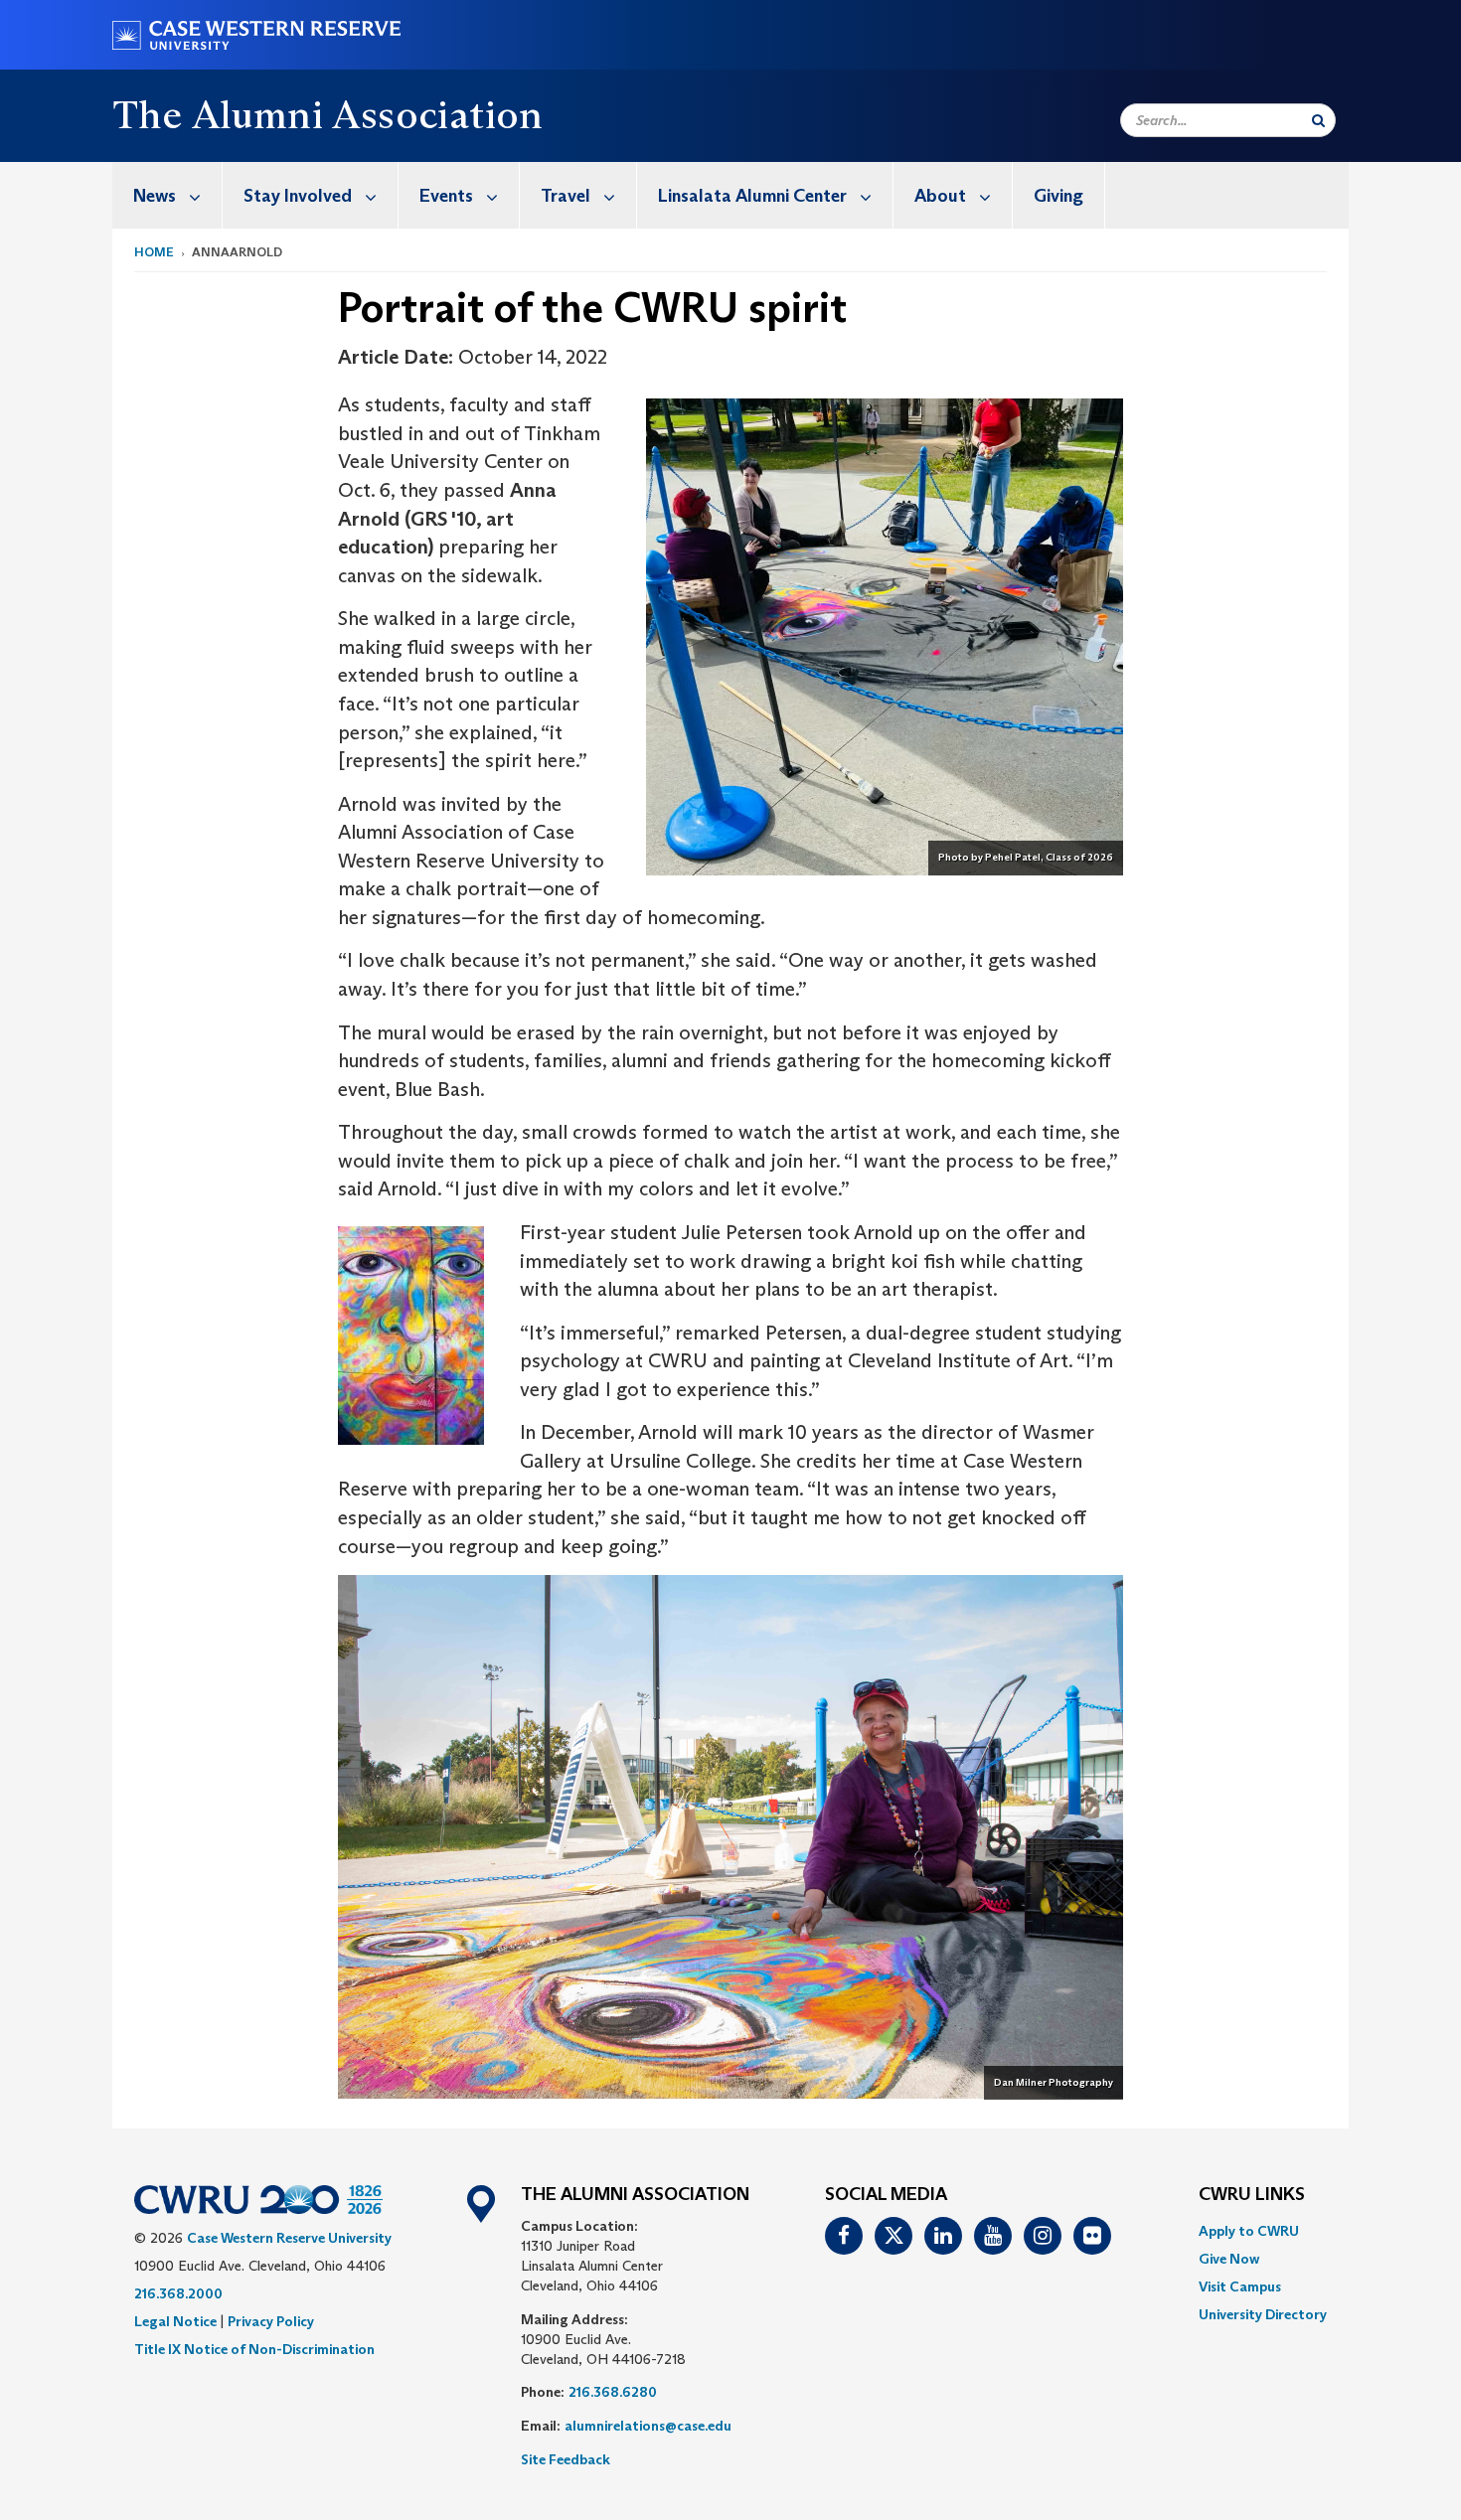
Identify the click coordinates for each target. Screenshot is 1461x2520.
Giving (1058, 196)
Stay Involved (298, 196)
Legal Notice (175, 2321)
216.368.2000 (178, 2293)
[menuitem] (167, 195)
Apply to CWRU (1249, 2231)
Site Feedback (566, 2459)
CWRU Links (1252, 2195)
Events (446, 196)
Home (154, 252)
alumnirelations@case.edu (648, 2426)
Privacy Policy (271, 2321)
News (155, 196)
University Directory (1263, 2314)
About (940, 196)
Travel (566, 196)
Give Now (1229, 2259)
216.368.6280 (613, 2392)
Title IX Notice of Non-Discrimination (254, 2349)
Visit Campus (1240, 2286)
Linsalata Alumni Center (752, 196)
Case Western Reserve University (289, 2238)
